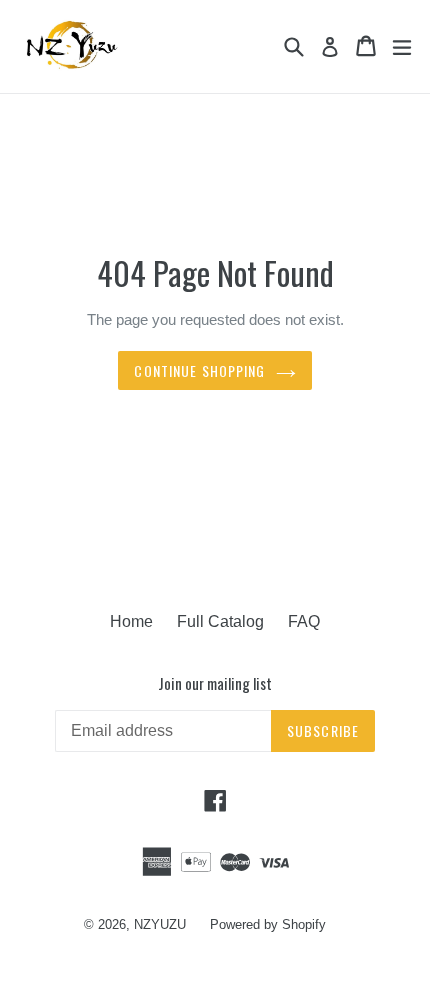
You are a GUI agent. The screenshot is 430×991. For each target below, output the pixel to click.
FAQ (304, 621)
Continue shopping (199, 370)
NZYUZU (160, 924)
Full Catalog (220, 621)
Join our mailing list (215, 683)
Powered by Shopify (268, 924)
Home (131, 621)
